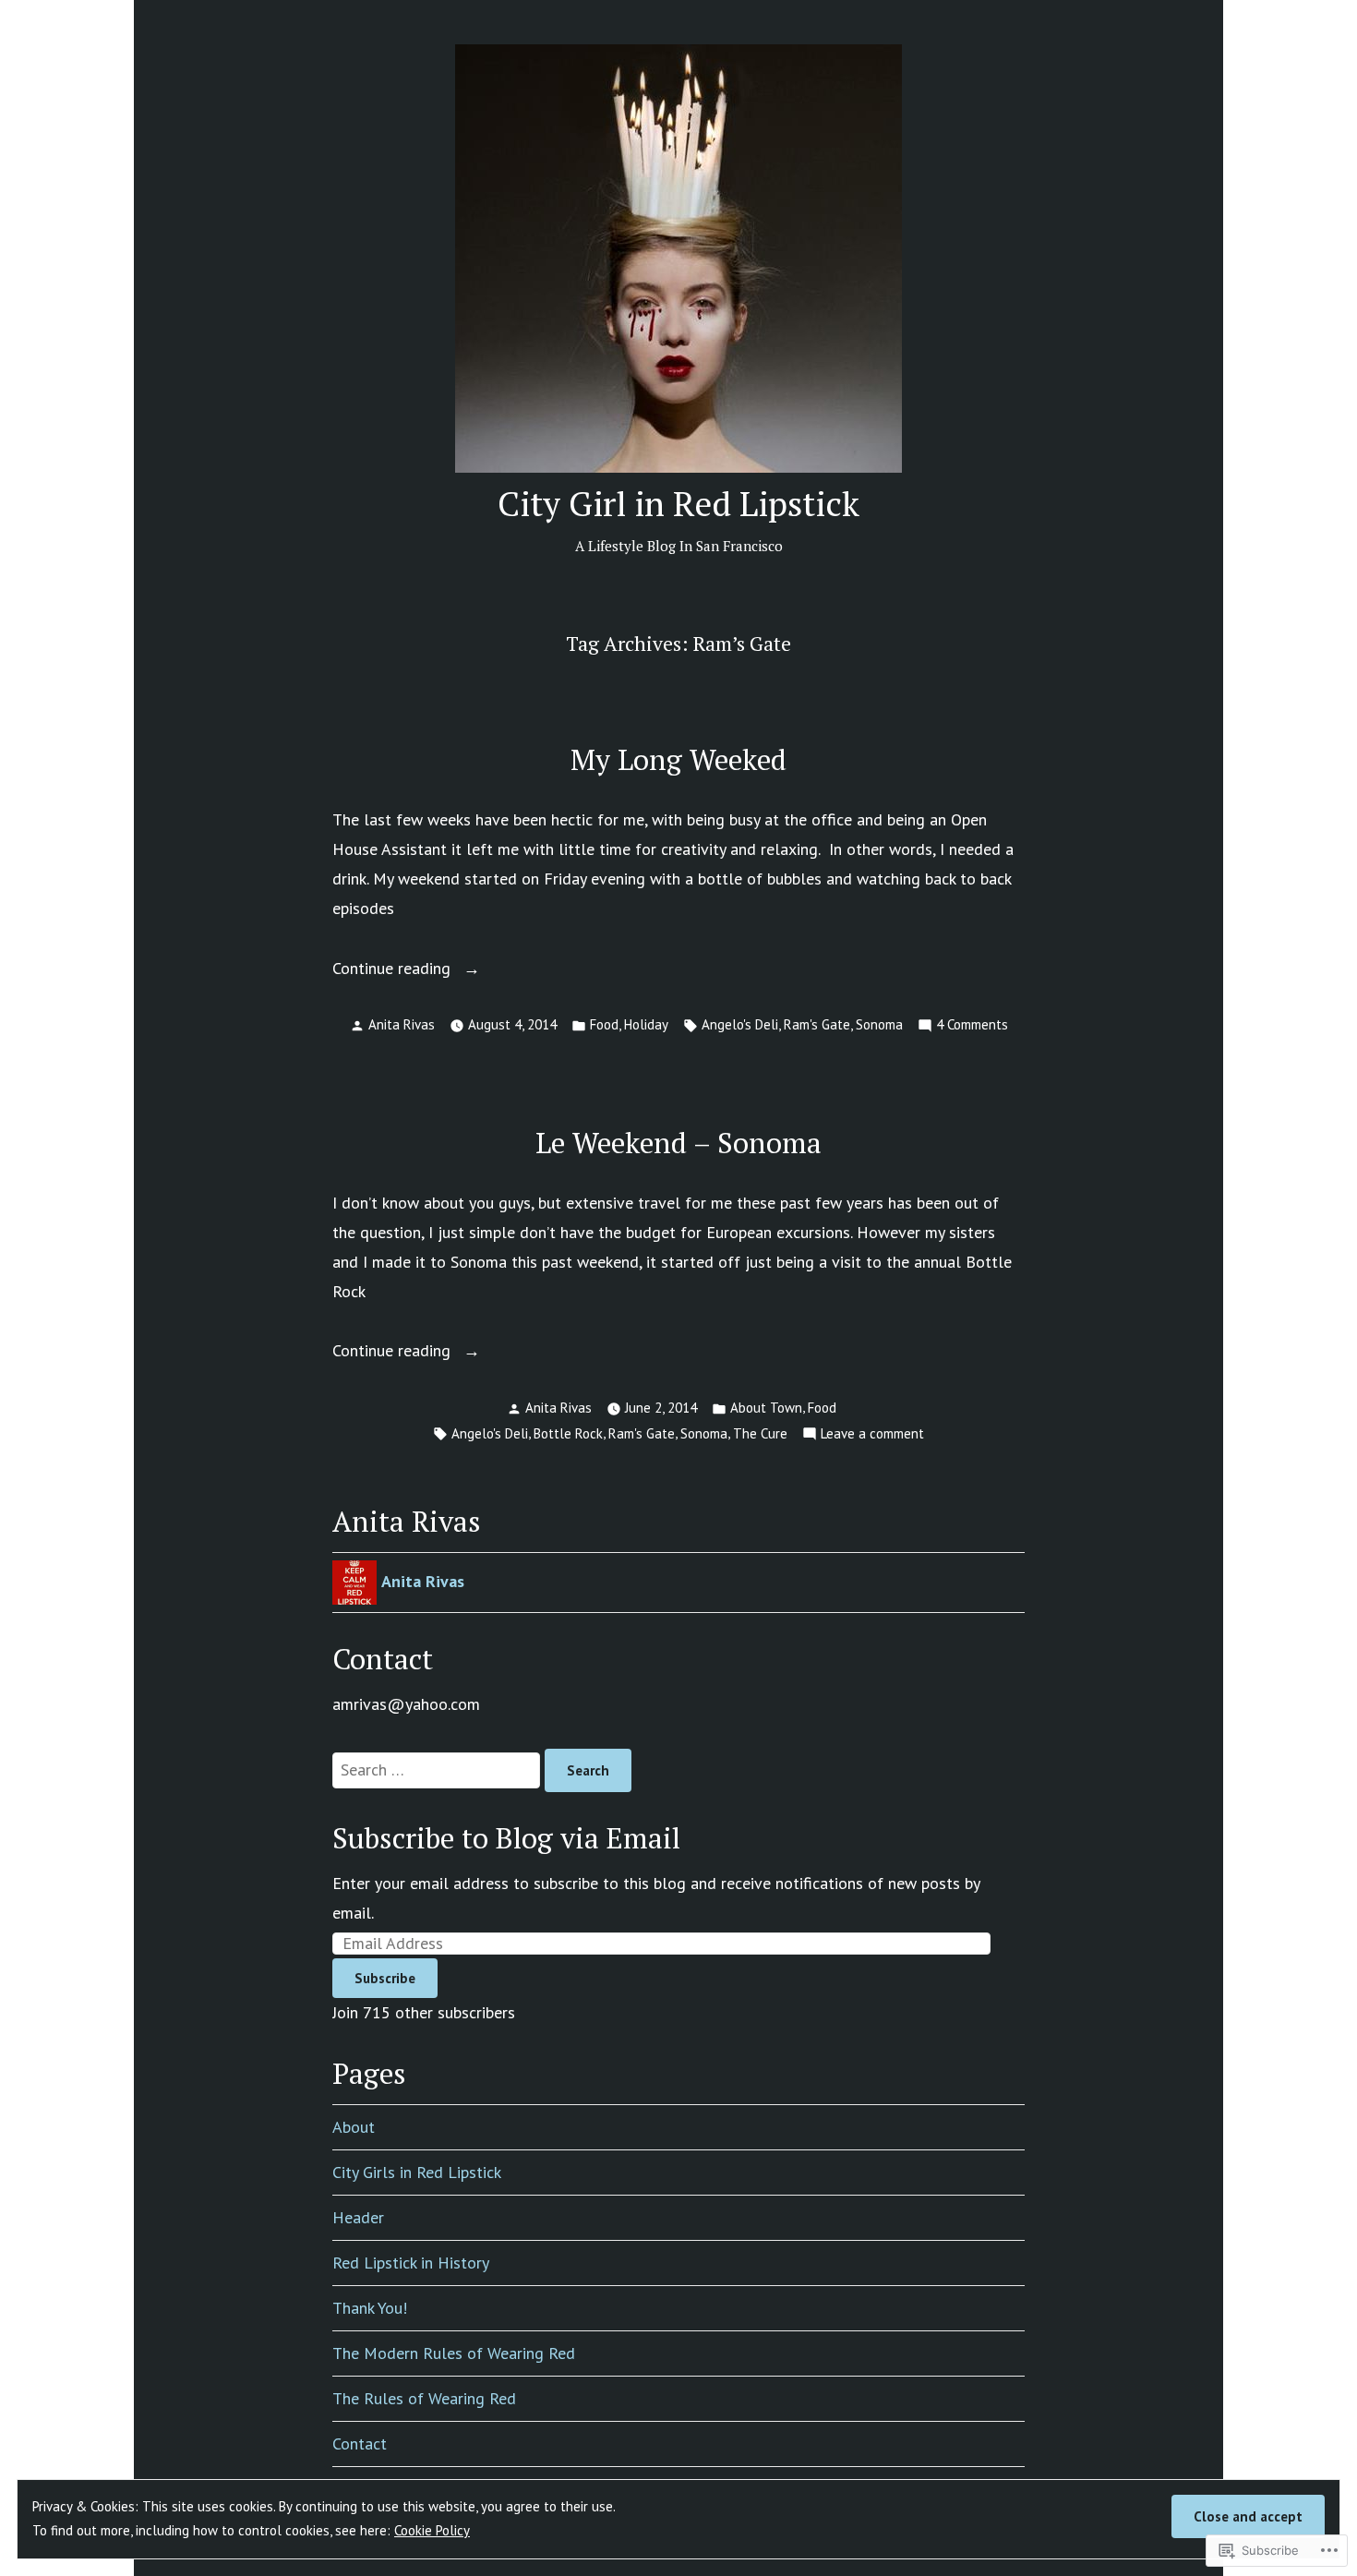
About (354, 2127)
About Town (766, 1408)
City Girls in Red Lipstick (417, 2172)
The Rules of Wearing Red (424, 2398)
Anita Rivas (402, 1024)
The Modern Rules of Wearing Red (454, 2353)
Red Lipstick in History (411, 2263)
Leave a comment (872, 1435)
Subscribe (385, 1978)
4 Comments (972, 1026)
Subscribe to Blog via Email (506, 1838)
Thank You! (370, 2308)
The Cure (760, 1433)
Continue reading (394, 970)
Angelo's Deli (740, 1024)
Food (604, 1024)
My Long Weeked (678, 759)
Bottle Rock (568, 1433)
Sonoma (879, 1024)
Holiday (646, 1024)
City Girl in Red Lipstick (678, 503)
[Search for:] (438, 1769)
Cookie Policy (432, 2530)
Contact (360, 2444)
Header (358, 2217)
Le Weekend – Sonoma (678, 1143)
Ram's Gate (817, 1024)
